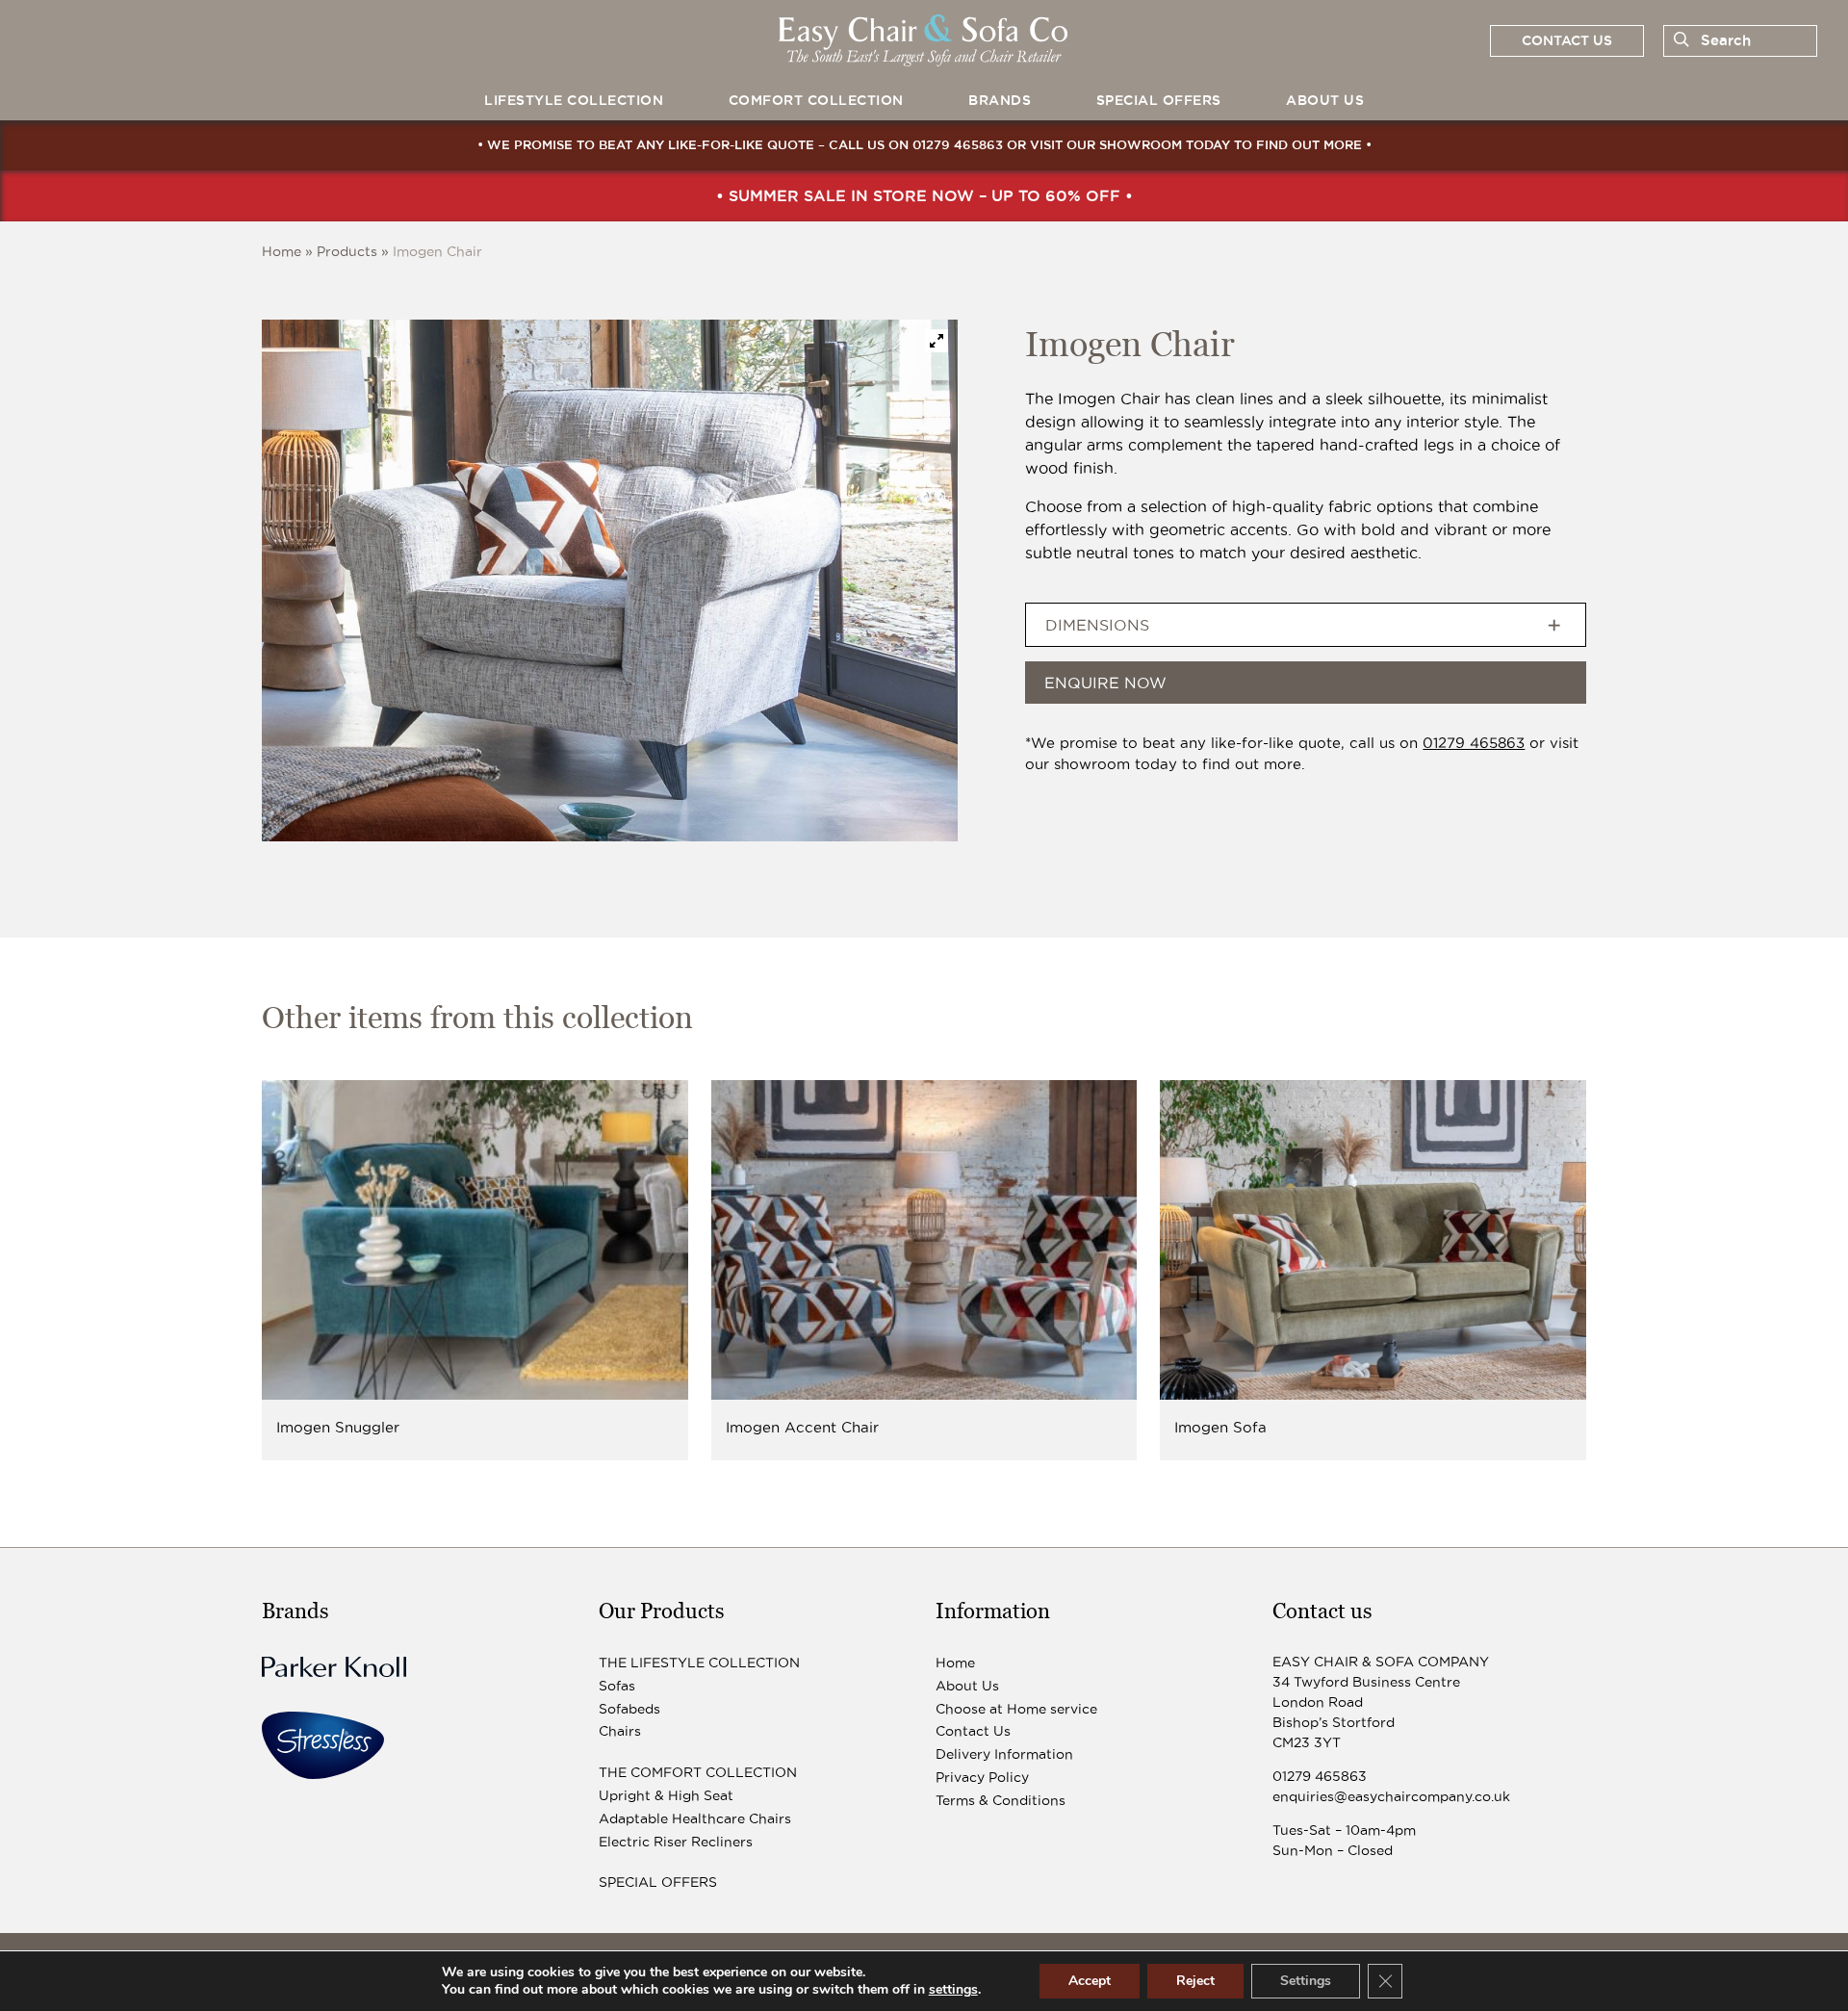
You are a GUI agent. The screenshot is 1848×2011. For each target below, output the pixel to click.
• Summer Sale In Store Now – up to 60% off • (924, 195)
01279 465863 (958, 144)
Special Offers (1159, 100)
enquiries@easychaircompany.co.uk (1391, 1796)
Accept (1090, 1981)
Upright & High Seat (666, 1795)
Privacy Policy (982, 1777)
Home (282, 251)
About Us (1325, 100)
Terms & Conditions (1001, 1800)
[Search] (1678, 40)
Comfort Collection (816, 100)
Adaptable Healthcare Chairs (695, 1818)
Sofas (617, 1686)
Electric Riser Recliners (676, 1842)
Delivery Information (1004, 1754)
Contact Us (973, 1731)
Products (347, 251)
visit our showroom (1106, 144)
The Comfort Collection (698, 1772)
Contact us (1567, 40)
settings (953, 1990)
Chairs (620, 1731)
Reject (1195, 1981)
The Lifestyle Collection (699, 1663)
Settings (1306, 1981)
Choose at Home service (1016, 1709)
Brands (1000, 100)
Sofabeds (629, 1709)
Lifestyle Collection (574, 100)
